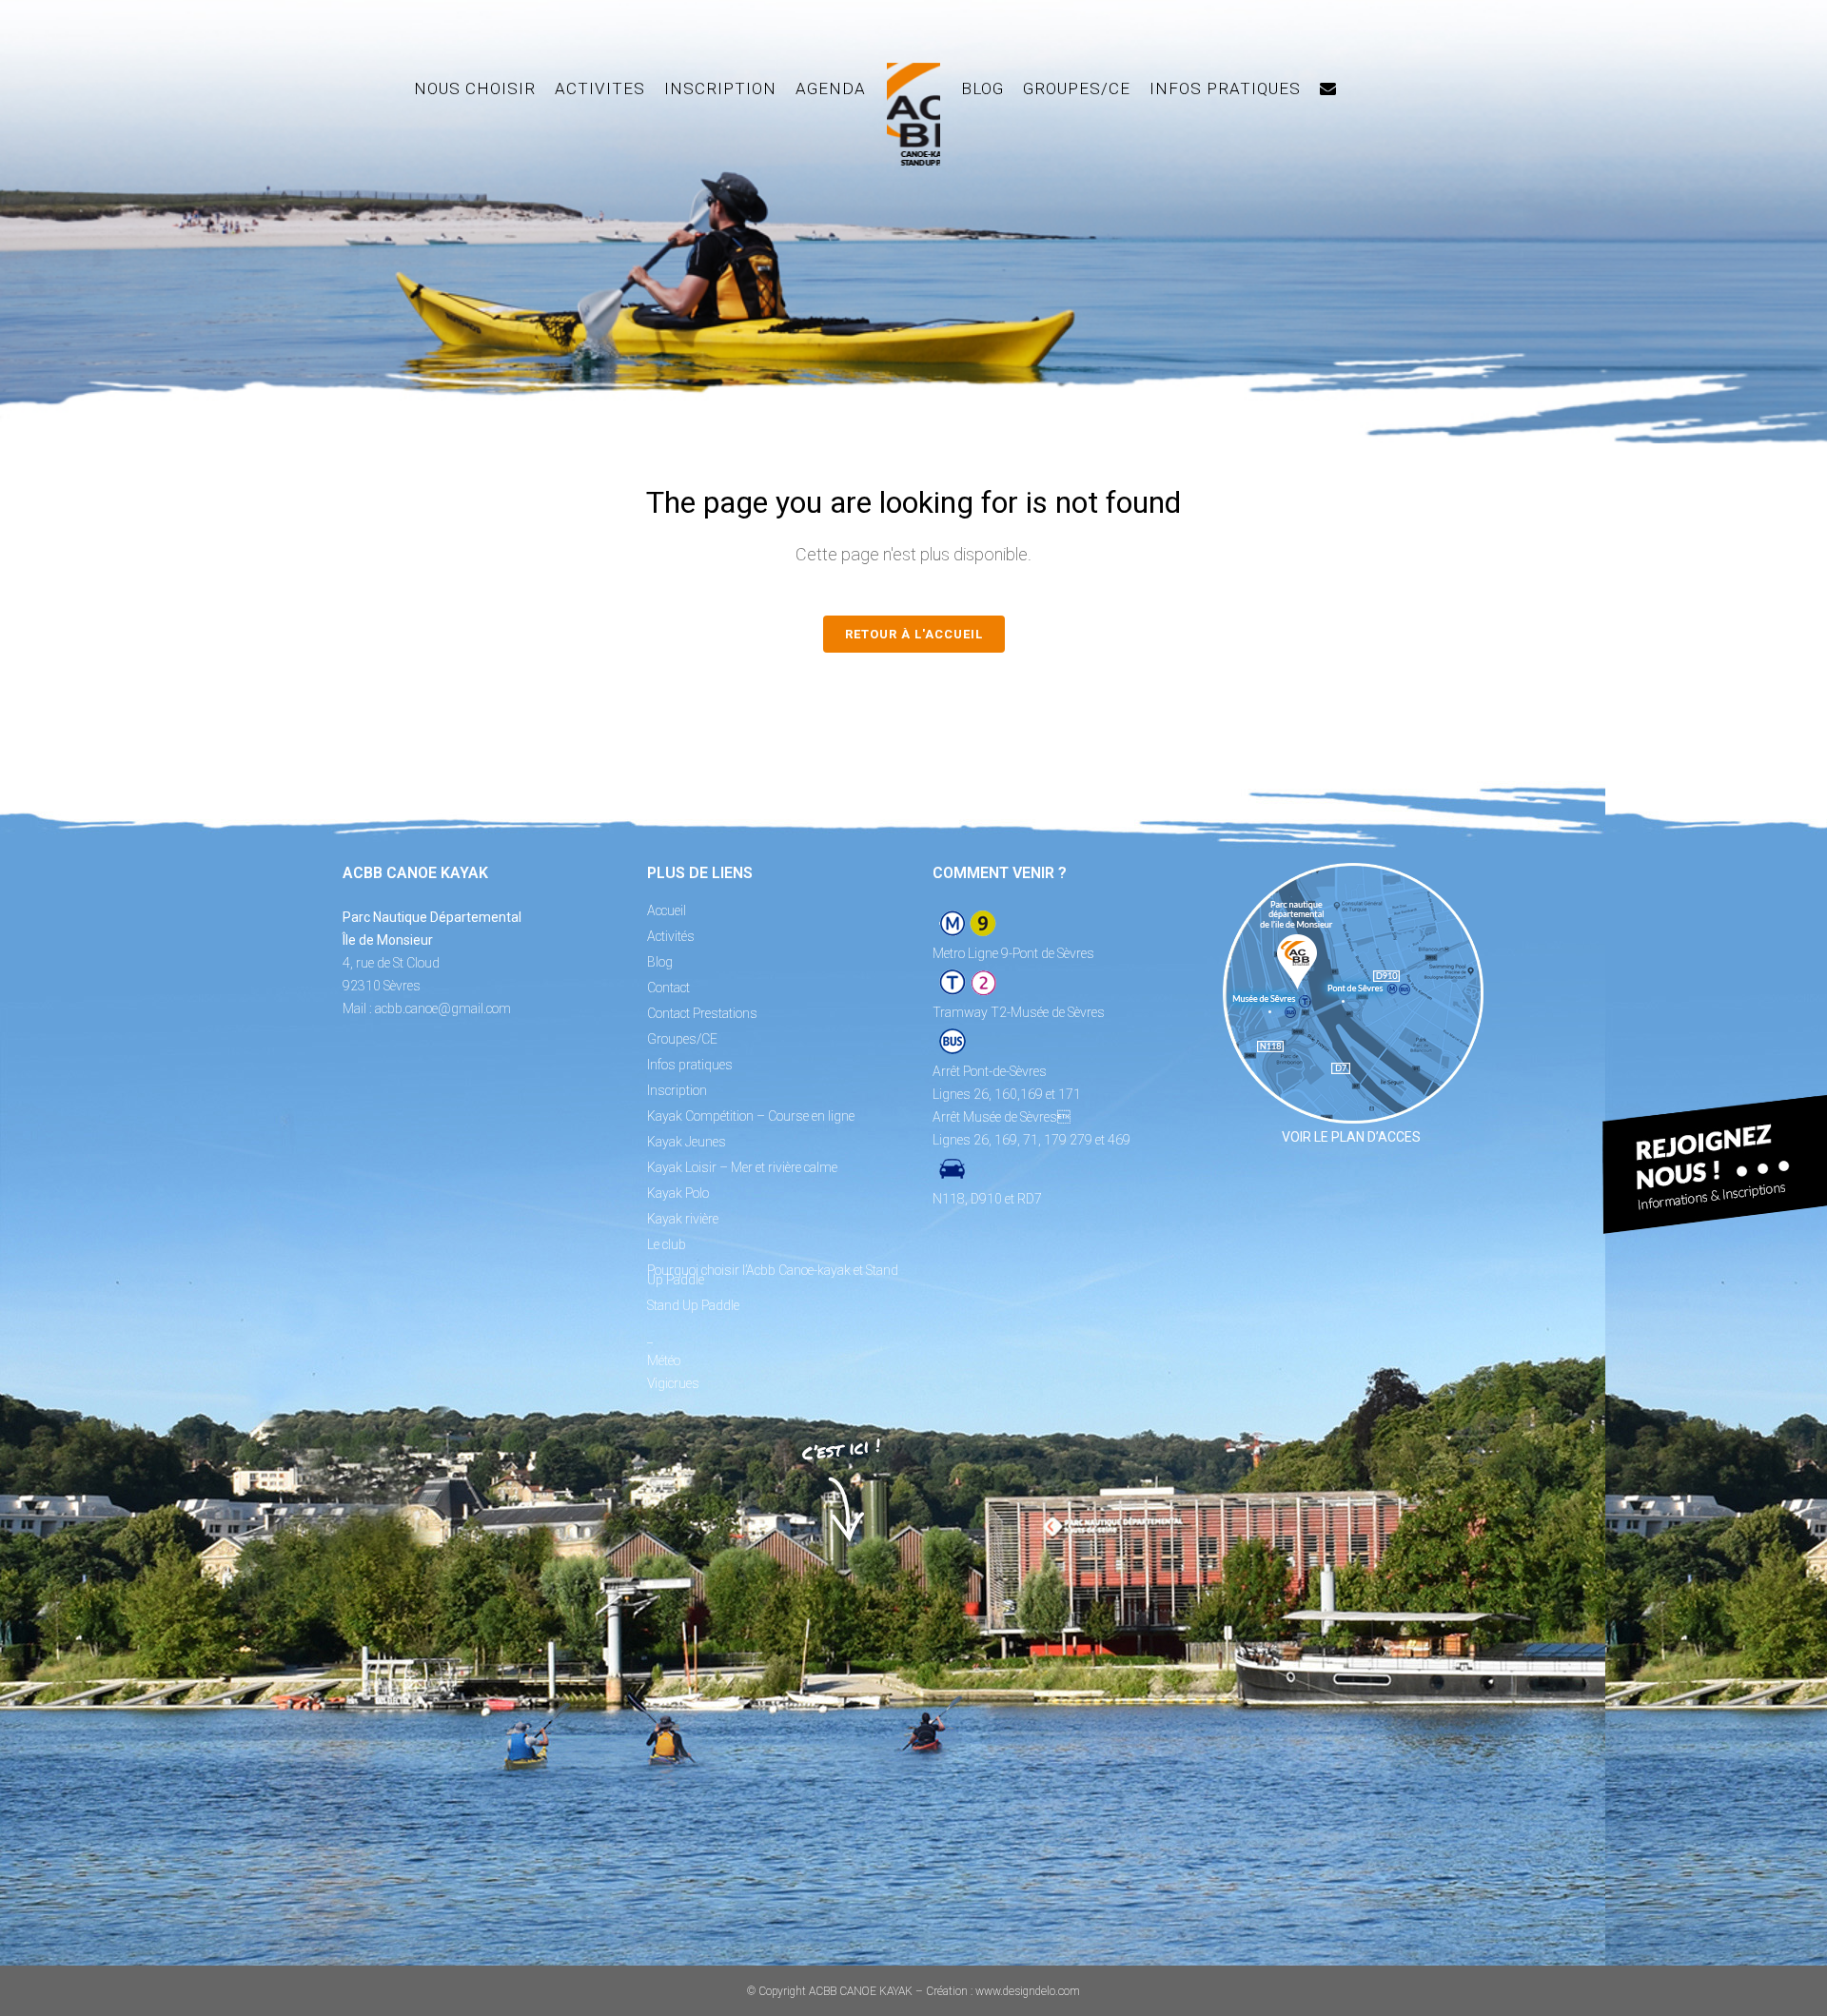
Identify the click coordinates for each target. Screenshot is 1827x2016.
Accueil (667, 910)
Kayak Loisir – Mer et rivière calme (742, 1167)
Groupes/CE (682, 1039)
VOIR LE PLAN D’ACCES (1351, 1137)
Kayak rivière (683, 1219)
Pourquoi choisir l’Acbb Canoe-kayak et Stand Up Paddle (773, 1275)
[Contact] (1328, 88)
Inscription (677, 1090)
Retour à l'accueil (914, 634)
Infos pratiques (690, 1065)
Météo (664, 1360)
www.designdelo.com (1028, 1991)
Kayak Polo (678, 1193)
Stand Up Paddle (693, 1305)
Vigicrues (673, 1383)
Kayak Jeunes (687, 1142)
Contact (668, 988)
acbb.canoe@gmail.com (443, 1008)
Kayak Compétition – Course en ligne (751, 1116)
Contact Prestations (702, 1013)
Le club (667, 1244)
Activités (671, 936)
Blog (660, 962)
